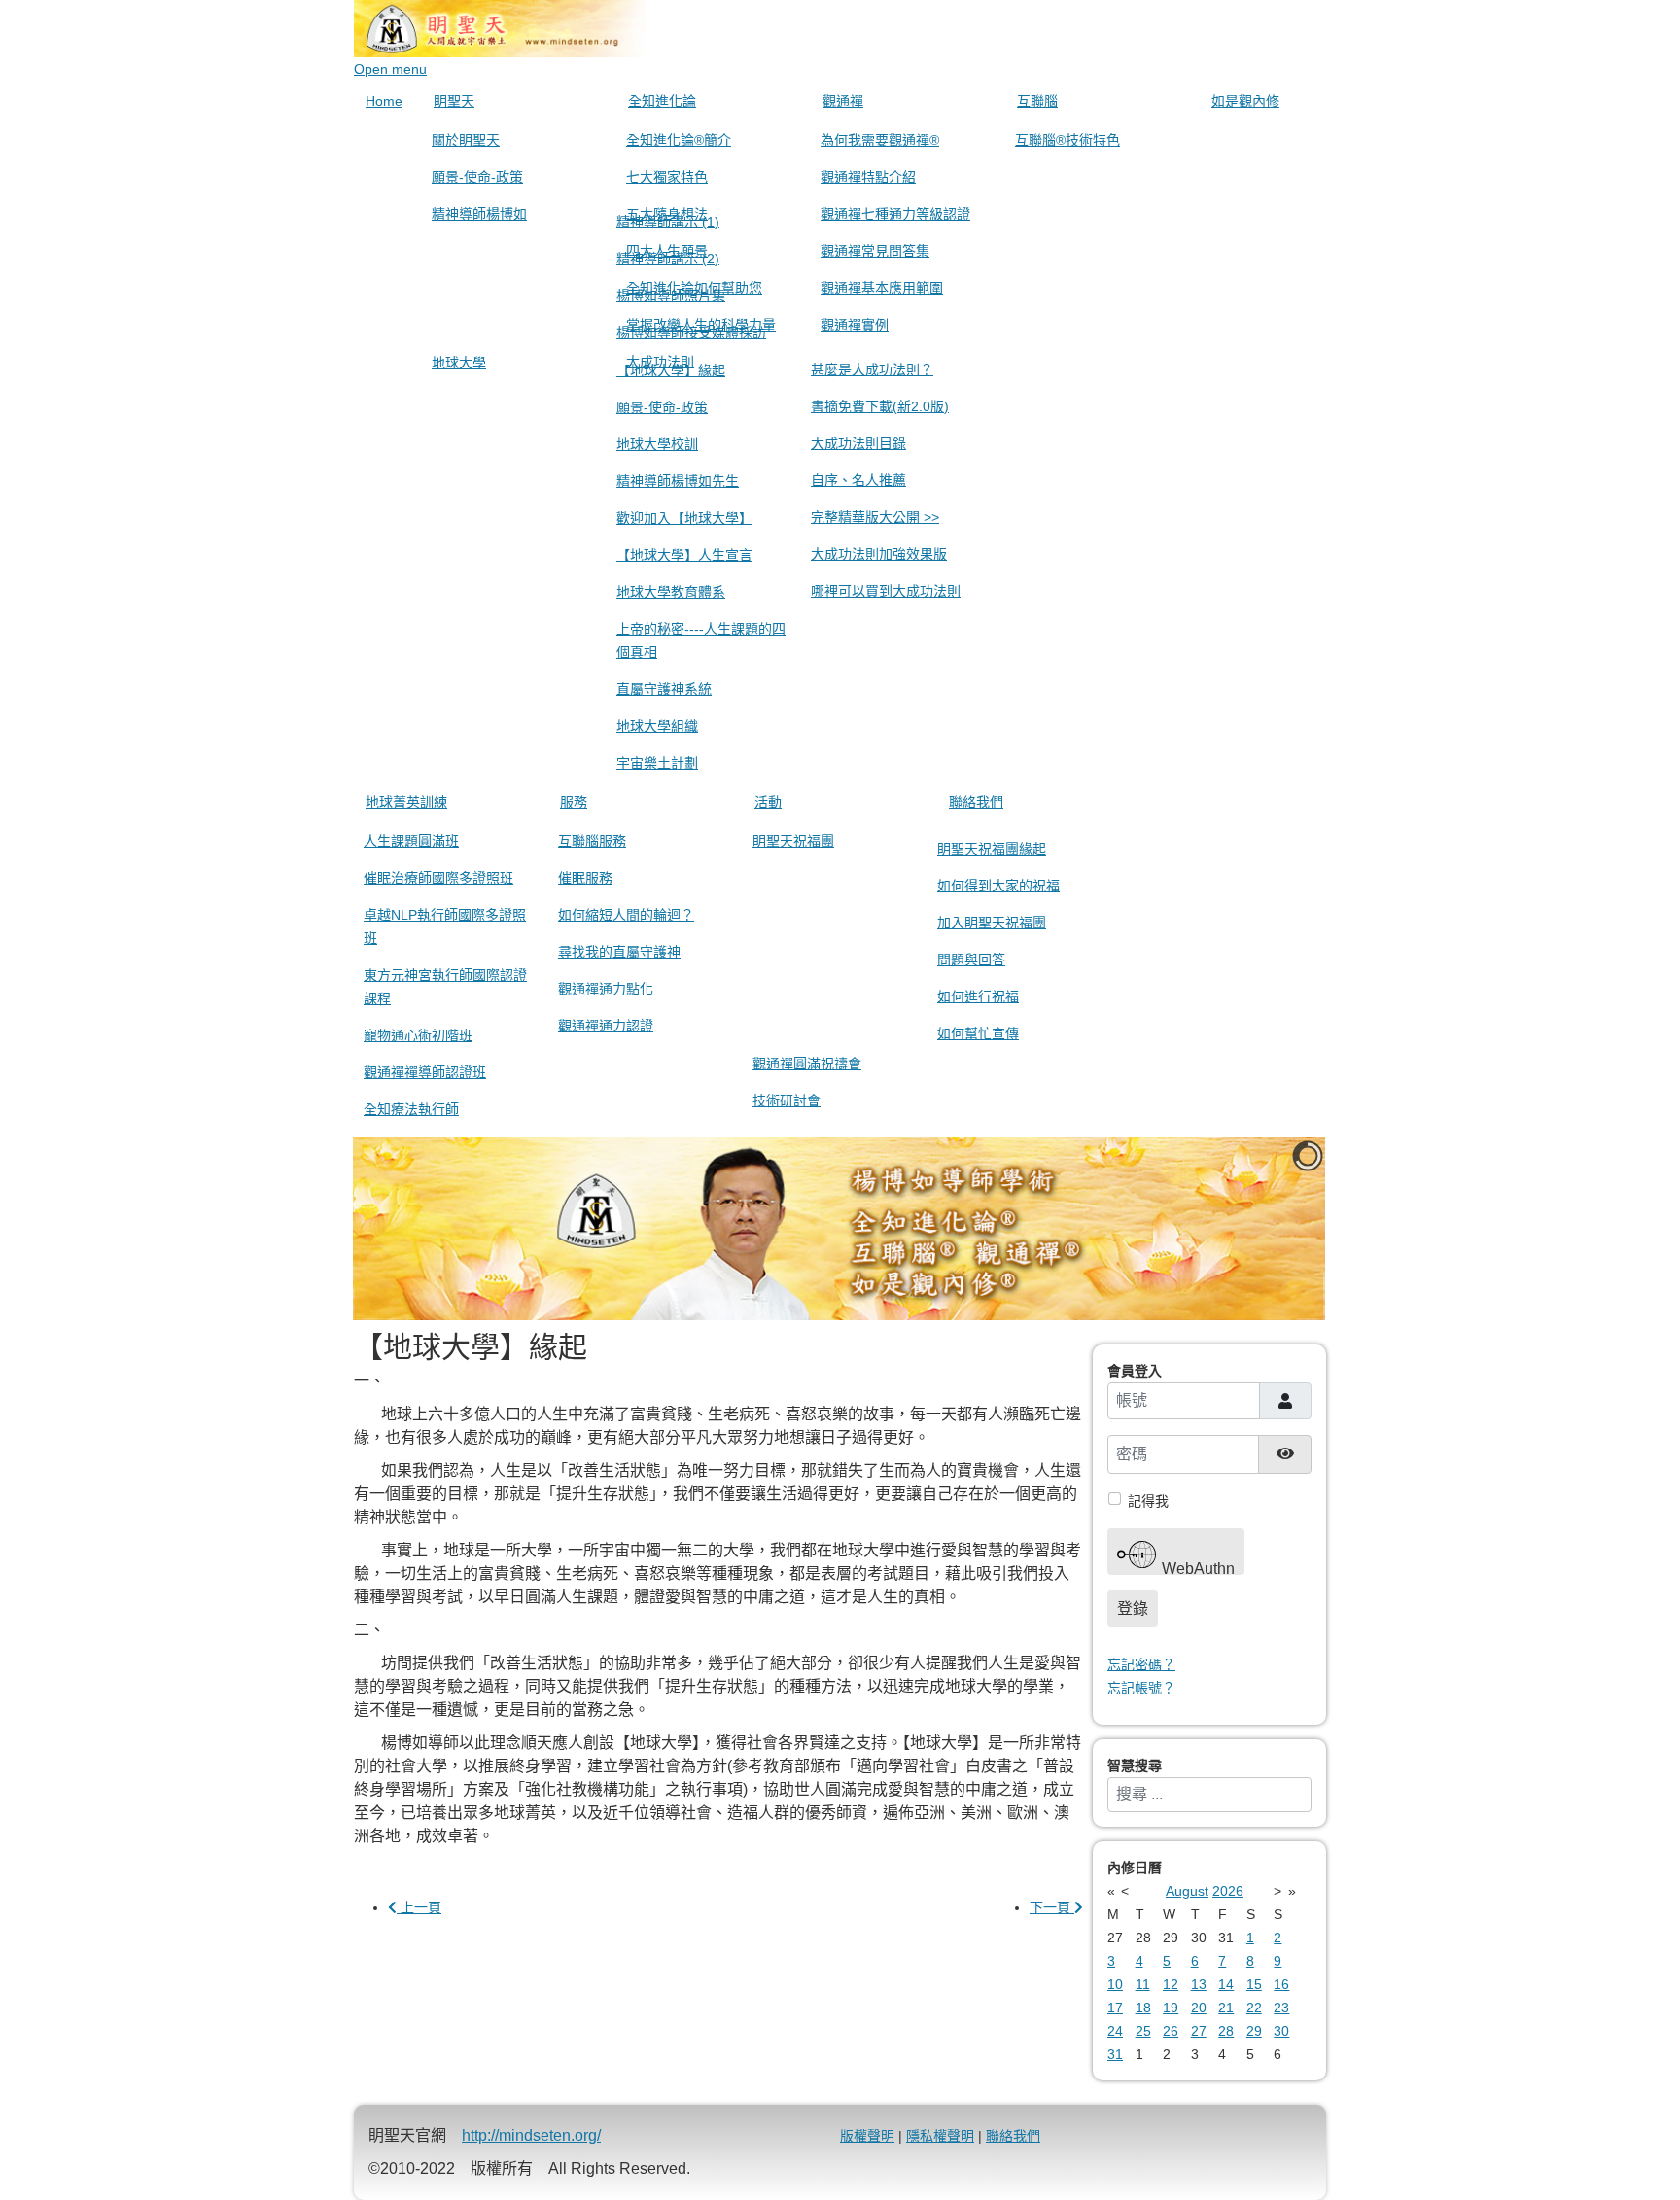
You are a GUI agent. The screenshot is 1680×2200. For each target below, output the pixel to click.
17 (1115, 2008)
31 (1115, 2054)
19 (1171, 2008)
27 (1199, 2031)
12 (1171, 1984)
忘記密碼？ (1141, 1664)
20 (1199, 2008)
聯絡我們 (1013, 2136)
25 (1143, 2031)
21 (1226, 2008)
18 (1143, 2008)
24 (1115, 2031)
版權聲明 (867, 2136)
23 (1281, 2008)
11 (1143, 1984)
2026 (1228, 1891)
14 (1226, 1984)
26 (1171, 2031)
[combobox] (1209, 1795)
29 (1254, 2031)
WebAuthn (1196, 1568)
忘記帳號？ (1141, 1688)
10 (1115, 1984)
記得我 (1148, 1501)
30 (1281, 2031)
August (1187, 1891)
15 (1254, 1984)
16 (1281, 1984)
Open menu (390, 69)
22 (1254, 2008)
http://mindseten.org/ (531, 2135)
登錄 (1133, 1608)
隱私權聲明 (940, 2136)
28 (1226, 2031)
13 (1199, 1984)
